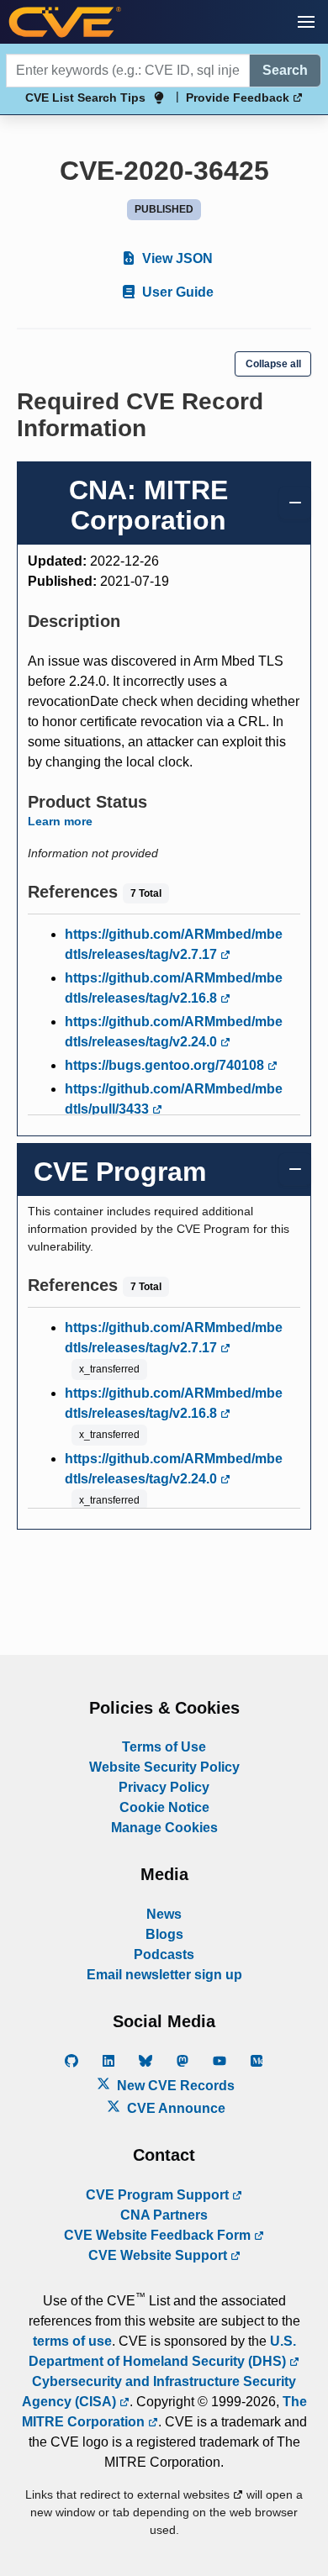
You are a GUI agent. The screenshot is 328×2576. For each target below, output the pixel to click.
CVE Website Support (159, 2255)
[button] (306, 22)
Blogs (164, 1934)
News (164, 1914)
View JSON (176, 258)
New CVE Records (174, 2086)
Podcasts (164, 1954)
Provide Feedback (239, 97)
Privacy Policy (164, 1787)
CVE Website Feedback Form (159, 2235)
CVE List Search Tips (85, 97)
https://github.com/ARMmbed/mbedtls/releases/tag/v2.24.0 (174, 1032)
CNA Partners (164, 2215)
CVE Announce (175, 2108)
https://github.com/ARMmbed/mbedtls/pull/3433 (174, 1099)
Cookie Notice (164, 1807)
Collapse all (273, 364)
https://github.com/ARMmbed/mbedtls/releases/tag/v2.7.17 (174, 944)
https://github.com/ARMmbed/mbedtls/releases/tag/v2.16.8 (174, 988)
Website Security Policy (164, 1767)
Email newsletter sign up (164, 1975)
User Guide (176, 292)
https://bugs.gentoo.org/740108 (166, 1065)
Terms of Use (164, 1747)
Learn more (60, 821)
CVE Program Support (159, 2195)
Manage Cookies (164, 1828)
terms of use (72, 2341)
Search (285, 70)
